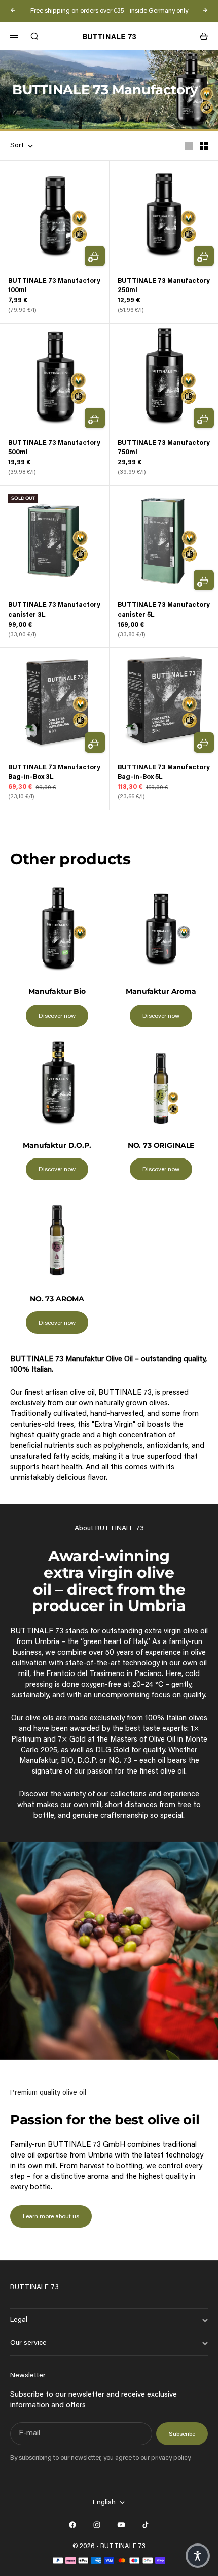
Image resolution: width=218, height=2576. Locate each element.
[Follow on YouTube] (121, 2525)
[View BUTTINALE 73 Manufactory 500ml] (55, 378)
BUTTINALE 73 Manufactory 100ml (54, 286)
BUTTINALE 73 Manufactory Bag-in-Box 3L (54, 772)
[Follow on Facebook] (72, 2525)
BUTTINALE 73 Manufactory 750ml (164, 448)
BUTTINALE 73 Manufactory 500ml (54, 448)
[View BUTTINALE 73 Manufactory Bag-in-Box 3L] (55, 702)
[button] (198, 2556)
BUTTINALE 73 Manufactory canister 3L (54, 610)
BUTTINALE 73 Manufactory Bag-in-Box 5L (164, 772)
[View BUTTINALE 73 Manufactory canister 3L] (55, 540)
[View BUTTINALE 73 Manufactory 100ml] (55, 216)
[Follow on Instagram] (97, 2525)
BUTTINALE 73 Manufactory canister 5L (164, 610)
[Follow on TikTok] (146, 2525)
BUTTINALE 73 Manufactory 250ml (164, 286)
